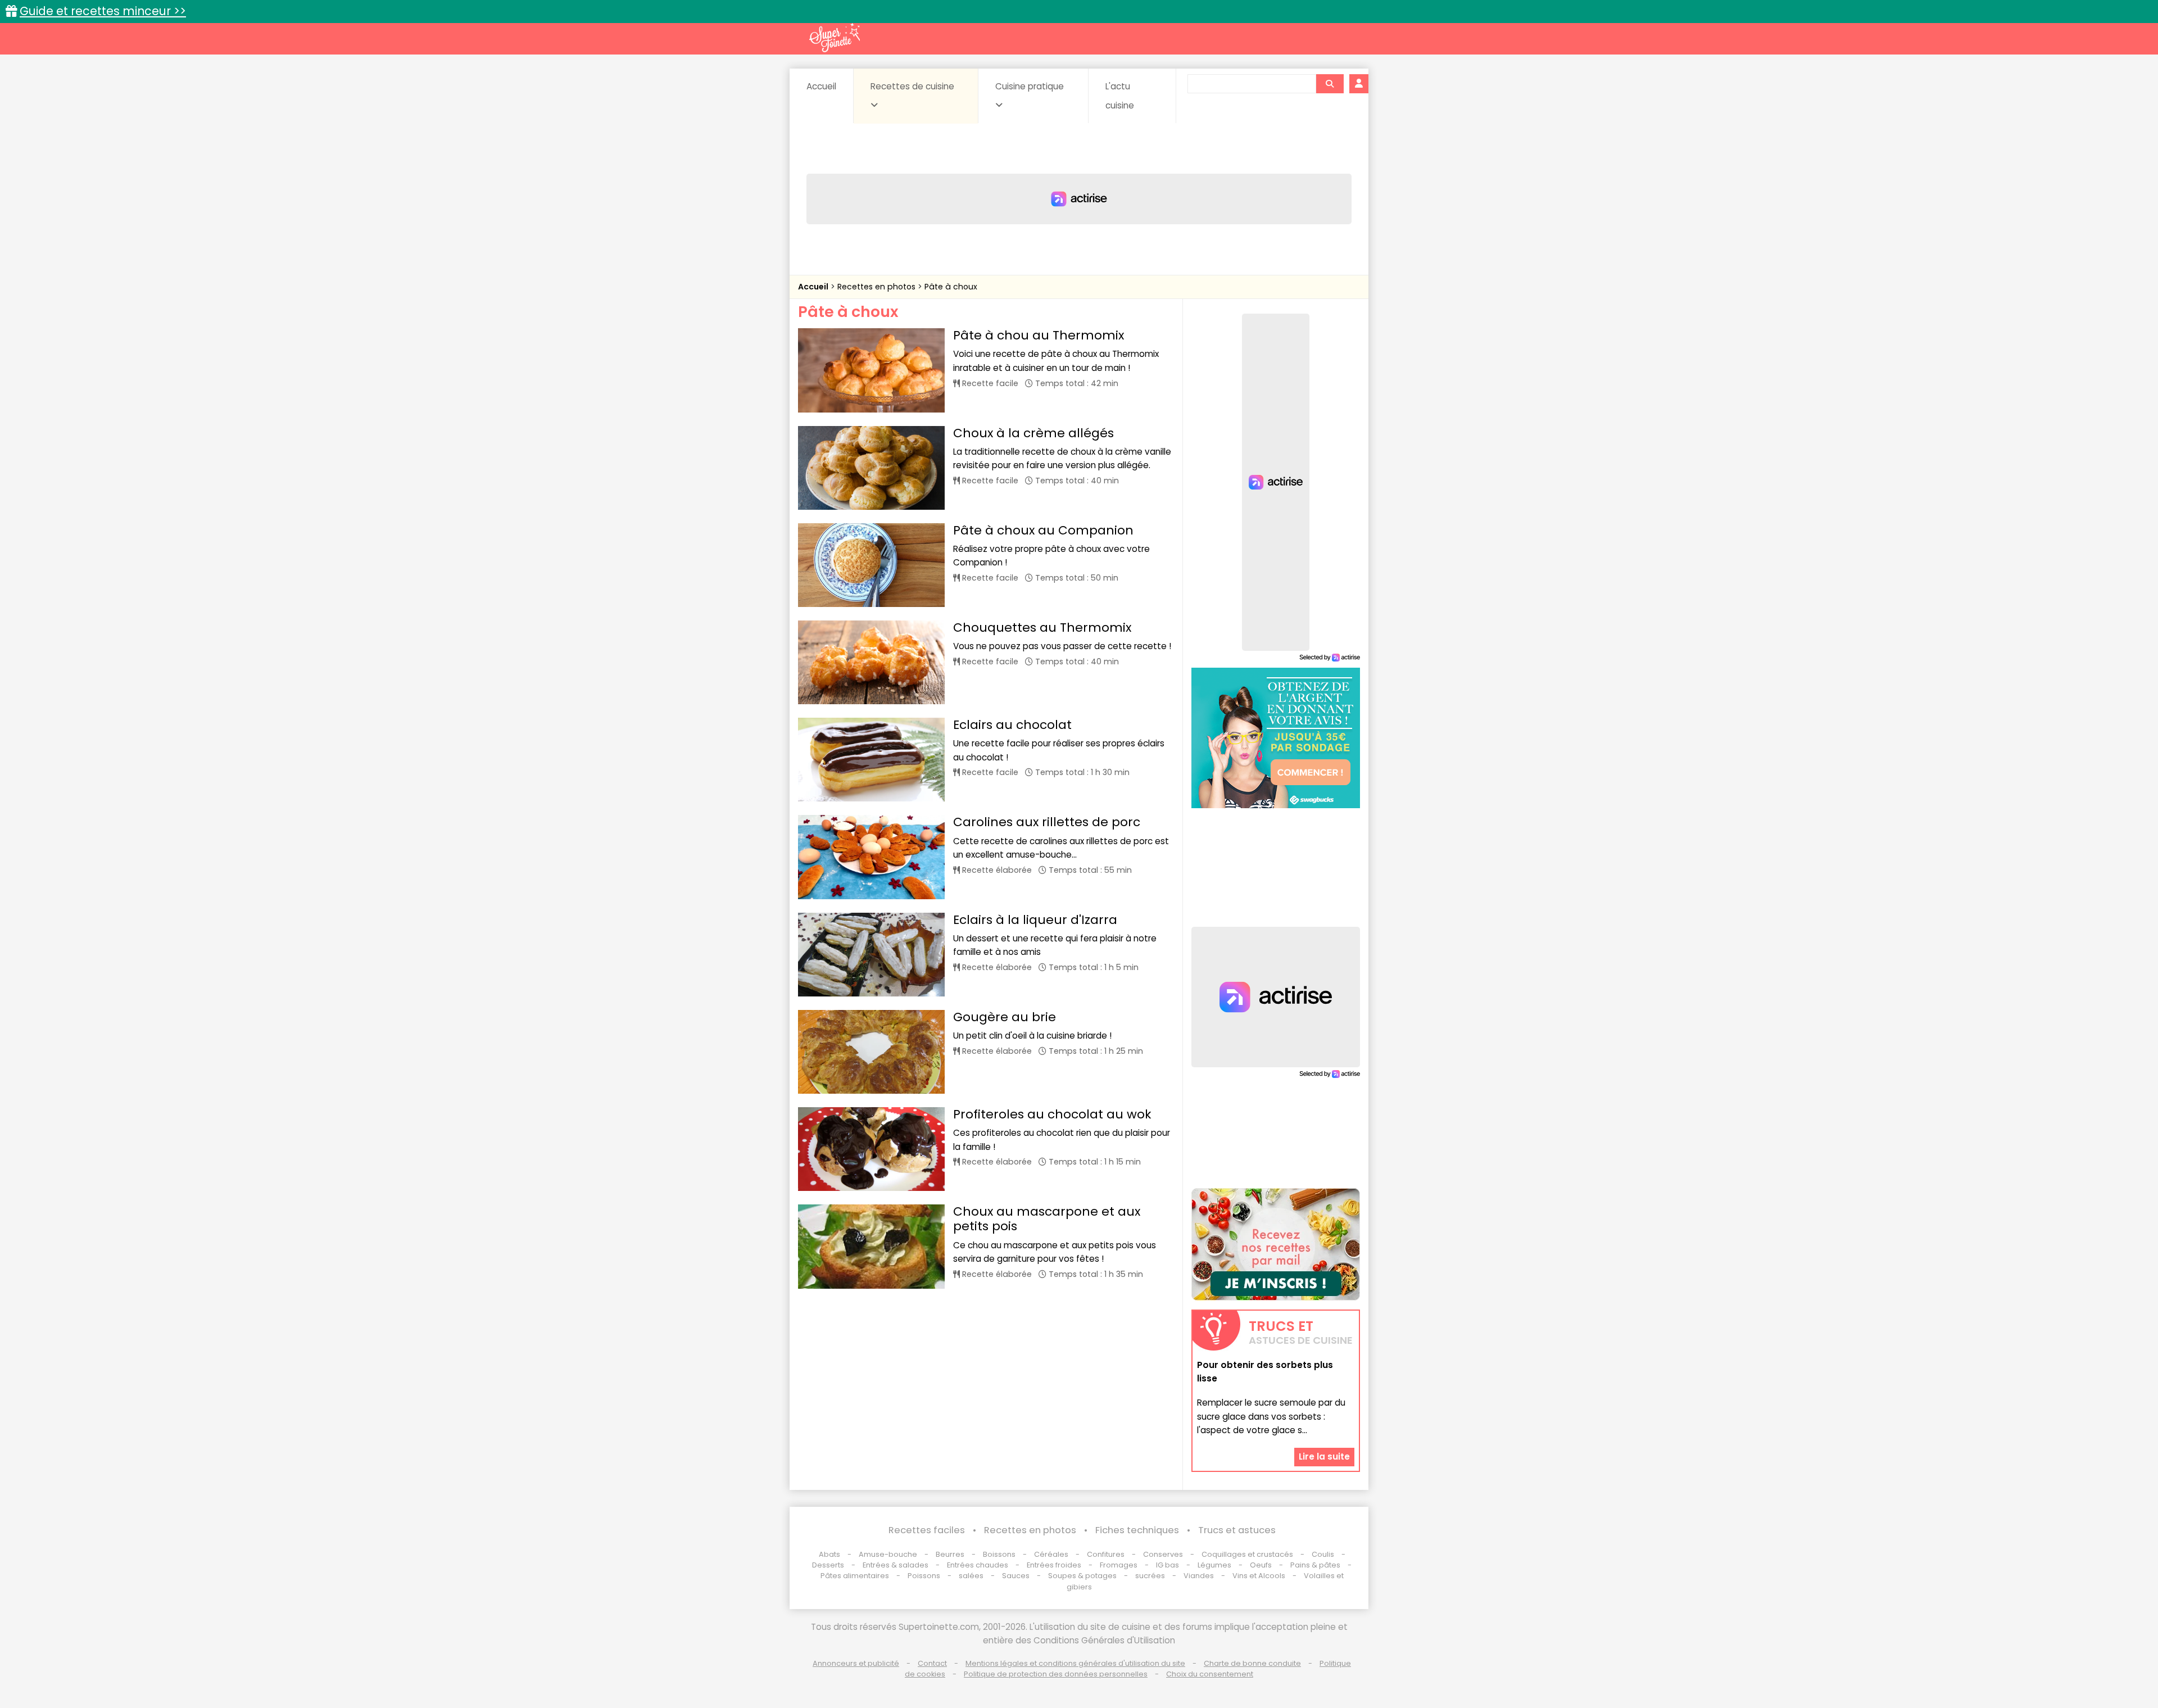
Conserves (1163, 1554)
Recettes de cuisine (912, 86)
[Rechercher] (1330, 84)
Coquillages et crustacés (1247, 1554)
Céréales (1051, 1554)
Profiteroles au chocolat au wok (1052, 1114)
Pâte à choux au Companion (1043, 530)
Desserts (828, 1565)
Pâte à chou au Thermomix (1039, 335)
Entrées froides (1054, 1565)
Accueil (821, 86)
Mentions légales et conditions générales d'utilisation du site (1075, 1663)
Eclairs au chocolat (1012, 725)
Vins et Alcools (1259, 1576)
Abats (829, 1554)
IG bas (1168, 1565)
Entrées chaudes (978, 1565)
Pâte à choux (951, 287)
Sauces (1016, 1576)
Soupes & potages (1082, 1576)
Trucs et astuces (1237, 1530)
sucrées (1150, 1576)
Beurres (950, 1554)
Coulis (1323, 1554)
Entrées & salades (896, 1565)
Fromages (1119, 1565)
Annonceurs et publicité (856, 1663)
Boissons (999, 1554)
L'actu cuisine (1120, 96)
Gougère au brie (1005, 1017)
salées (971, 1576)
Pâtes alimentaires (855, 1576)
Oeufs (1262, 1565)
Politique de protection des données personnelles (1056, 1674)
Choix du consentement (1210, 1674)
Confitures (1106, 1554)
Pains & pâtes (1315, 1565)
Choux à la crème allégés (1033, 433)
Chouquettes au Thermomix (1042, 628)
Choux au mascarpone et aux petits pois (1047, 1219)
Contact (932, 1663)
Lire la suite (1324, 1456)
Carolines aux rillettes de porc (1047, 822)
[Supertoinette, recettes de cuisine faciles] (835, 38)
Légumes (1214, 1565)
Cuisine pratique (1030, 86)
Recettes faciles (927, 1530)
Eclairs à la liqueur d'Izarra (1035, 920)
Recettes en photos (878, 287)
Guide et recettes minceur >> (103, 11)
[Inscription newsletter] (1276, 1244)
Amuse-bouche (888, 1554)
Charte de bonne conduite (1252, 1663)
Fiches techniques (1137, 1530)
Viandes (1199, 1576)
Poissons (924, 1576)
